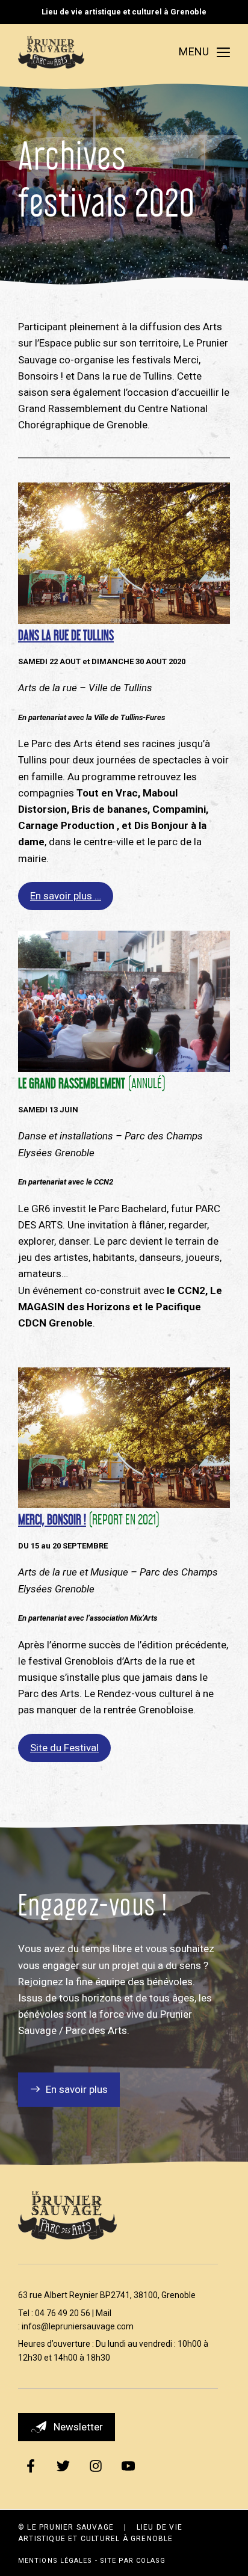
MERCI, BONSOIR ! (52, 1518)
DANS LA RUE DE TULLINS (66, 633)
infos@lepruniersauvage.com (78, 2326)
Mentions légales (55, 2561)
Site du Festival (64, 1748)
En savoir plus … (66, 896)
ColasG (151, 2561)
